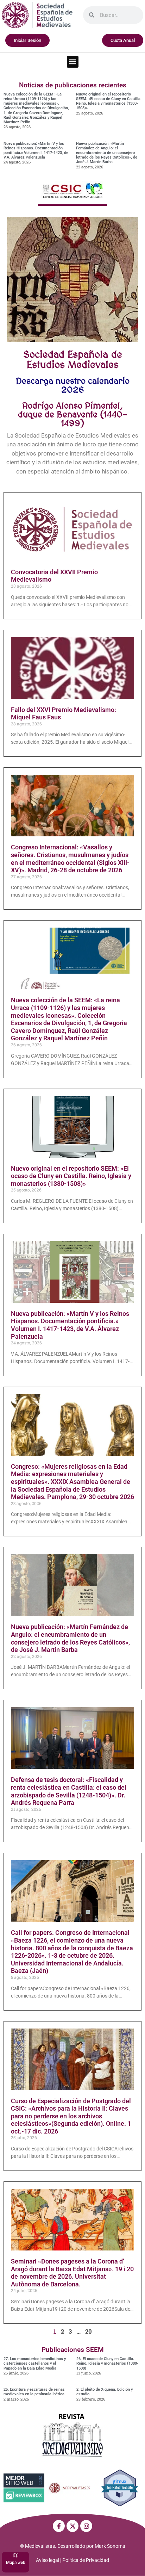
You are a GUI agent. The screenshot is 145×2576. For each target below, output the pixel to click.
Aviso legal (48, 2560)
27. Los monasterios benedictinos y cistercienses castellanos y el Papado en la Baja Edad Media (35, 2363)
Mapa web (16, 2563)
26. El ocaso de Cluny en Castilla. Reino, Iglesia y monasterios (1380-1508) (107, 2363)
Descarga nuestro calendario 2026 (73, 385)
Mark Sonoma (110, 2546)
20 (89, 2331)
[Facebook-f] (59, 2526)
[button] (73, 62)
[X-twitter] (72, 2526)
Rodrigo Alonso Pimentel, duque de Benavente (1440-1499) (73, 414)
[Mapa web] (16, 2555)
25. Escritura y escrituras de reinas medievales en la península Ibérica (34, 2392)
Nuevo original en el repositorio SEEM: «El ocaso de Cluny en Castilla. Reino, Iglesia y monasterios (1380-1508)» (109, 101)
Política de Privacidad (86, 2560)
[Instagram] (86, 2526)
